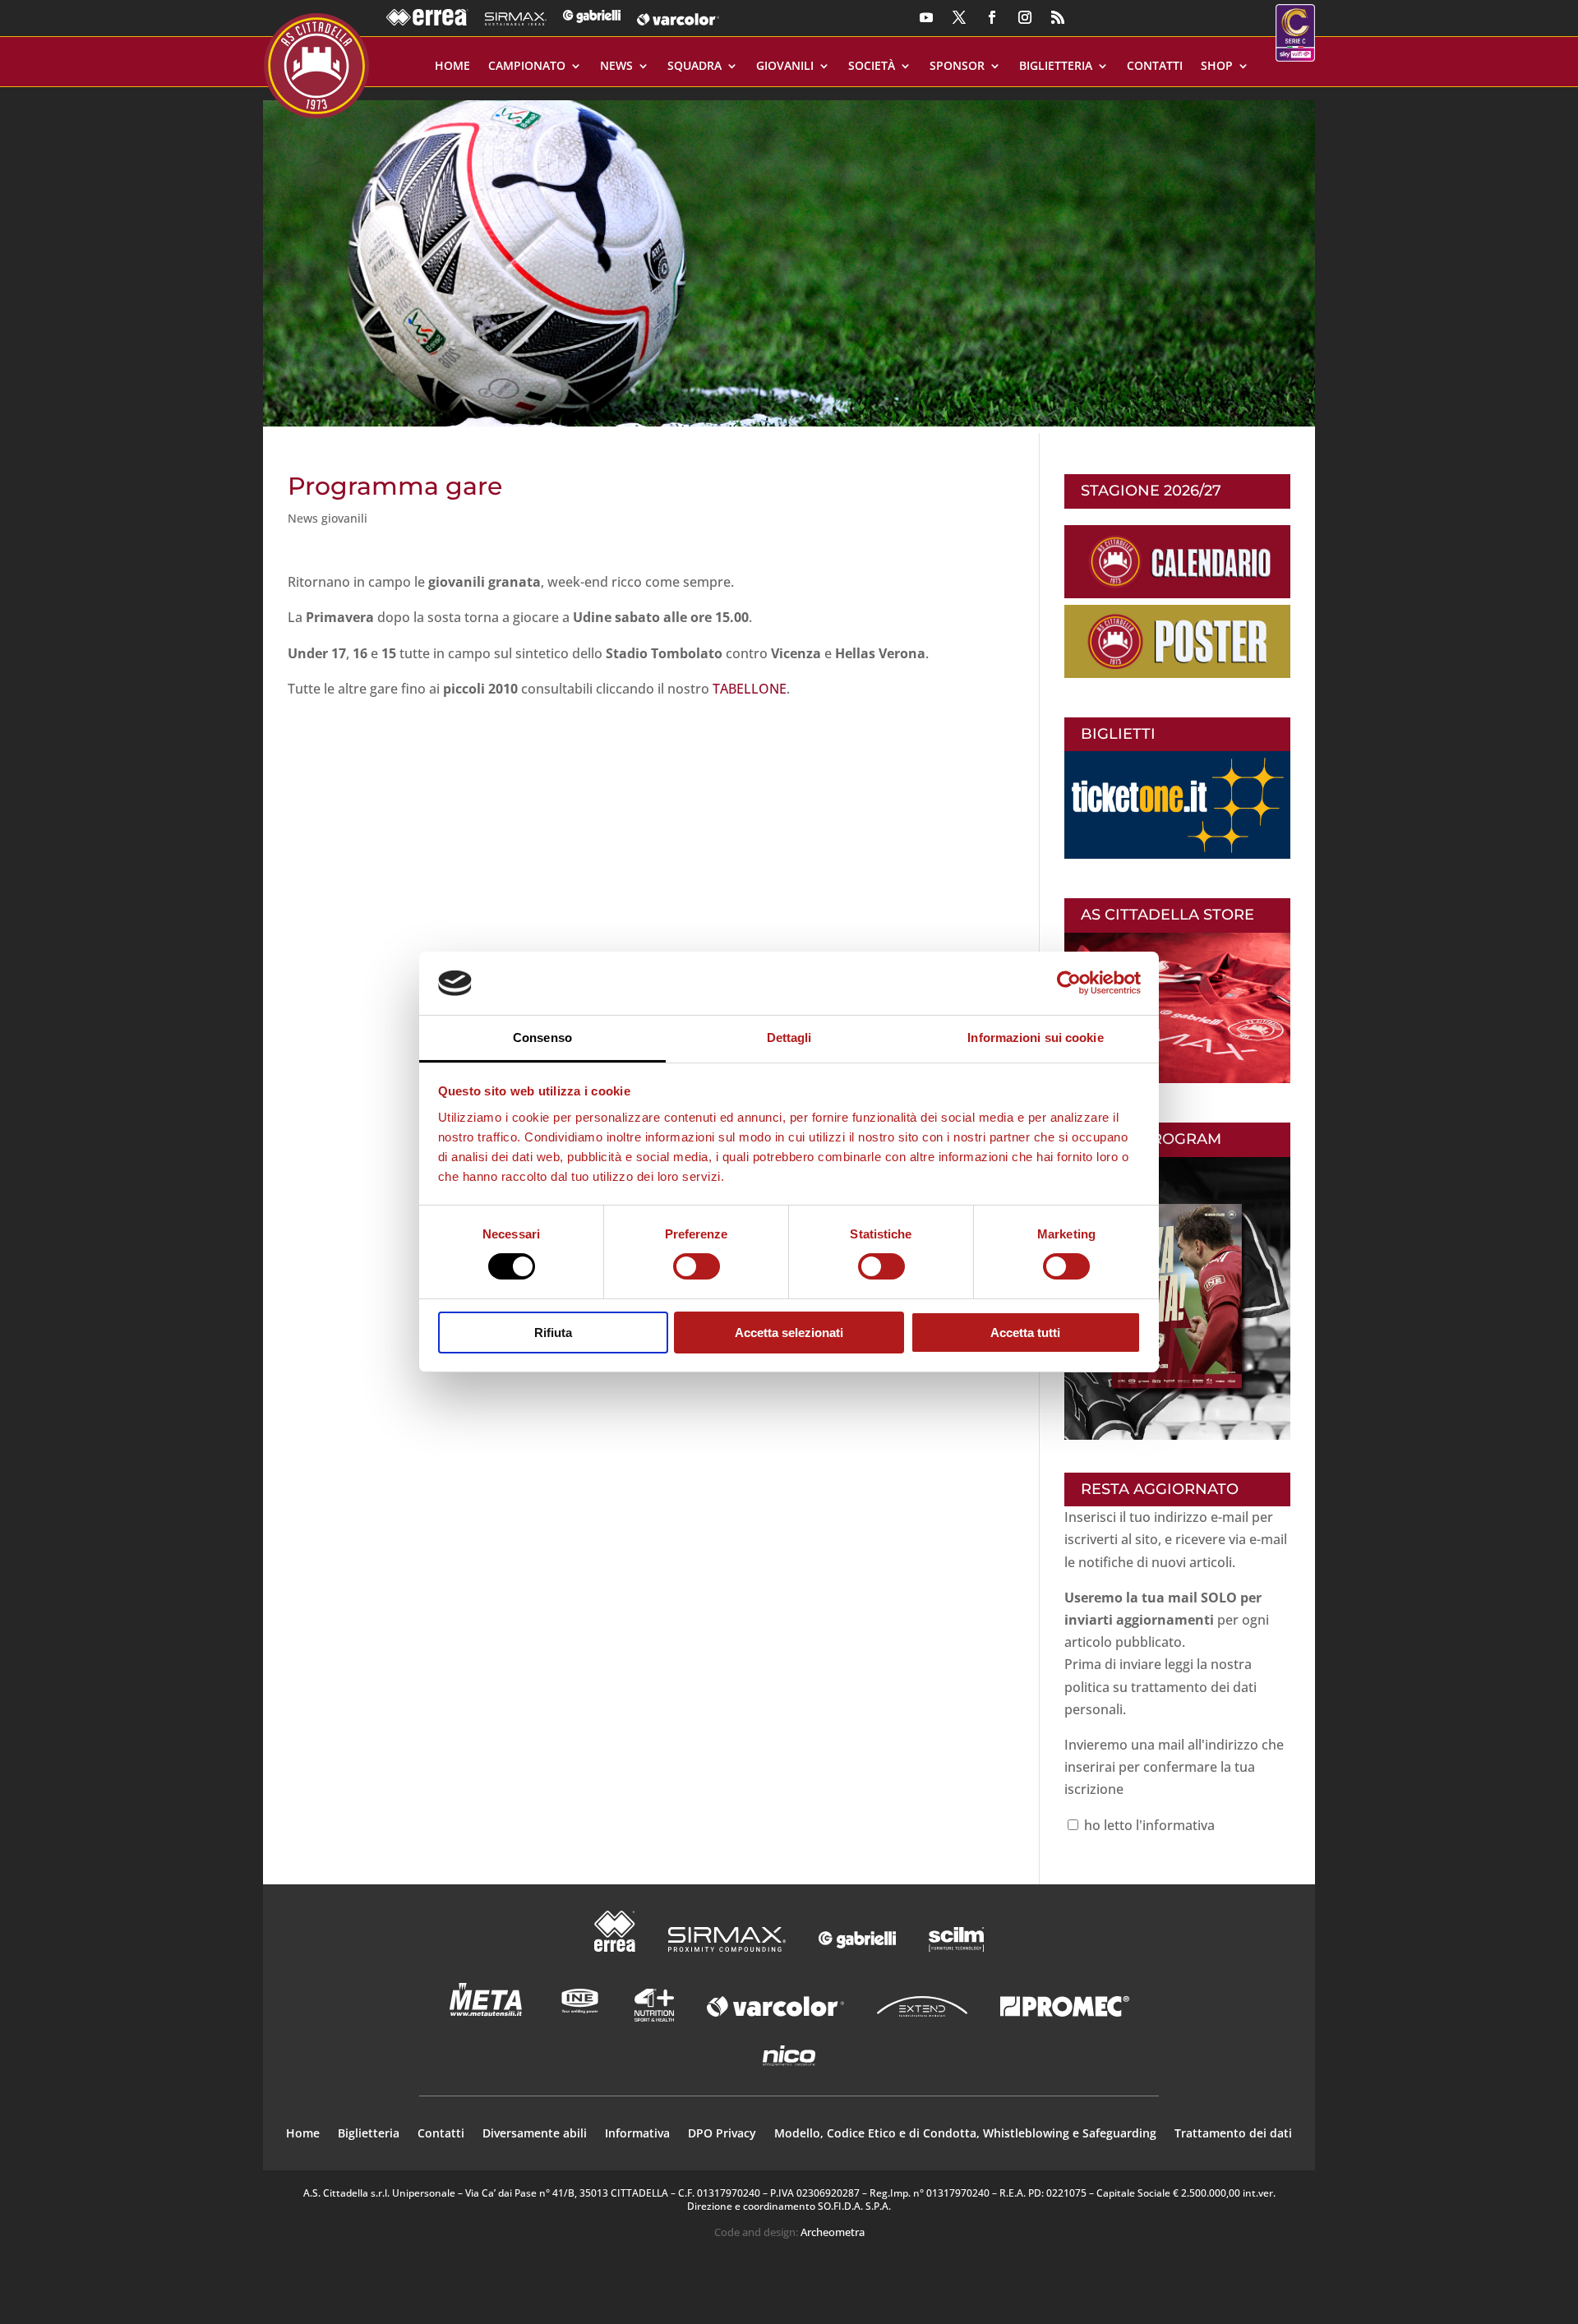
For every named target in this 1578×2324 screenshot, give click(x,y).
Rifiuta (553, 1333)
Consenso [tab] (542, 1037)
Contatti (1155, 67)
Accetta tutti (1025, 1333)
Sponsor (957, 67)
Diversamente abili (535, 2134)
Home (452, 67)
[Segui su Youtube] (926, 17)
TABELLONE (750, 689)
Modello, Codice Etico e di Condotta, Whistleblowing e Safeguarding (965, 2134)
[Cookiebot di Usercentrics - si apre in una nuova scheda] (1069, 983)
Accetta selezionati (789, 1333)
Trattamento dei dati (1233, 2134)
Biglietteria (1056, 67)
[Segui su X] (959, 17)
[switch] (697, 1266)
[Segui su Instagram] (1025, 17)
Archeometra (833, 2232)
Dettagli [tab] (789, 1037)
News (616, 67)
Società (872, 67)
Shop (1217, 67)
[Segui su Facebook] (992, 17)
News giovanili (328, 518)
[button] (789, 257)
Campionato (527, 67)
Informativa (637, 2134)
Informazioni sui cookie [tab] (1035, 1037)
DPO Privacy (722, 2134)
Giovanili (785, 67)
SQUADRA (694, 67)
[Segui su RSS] (1058, 17)
